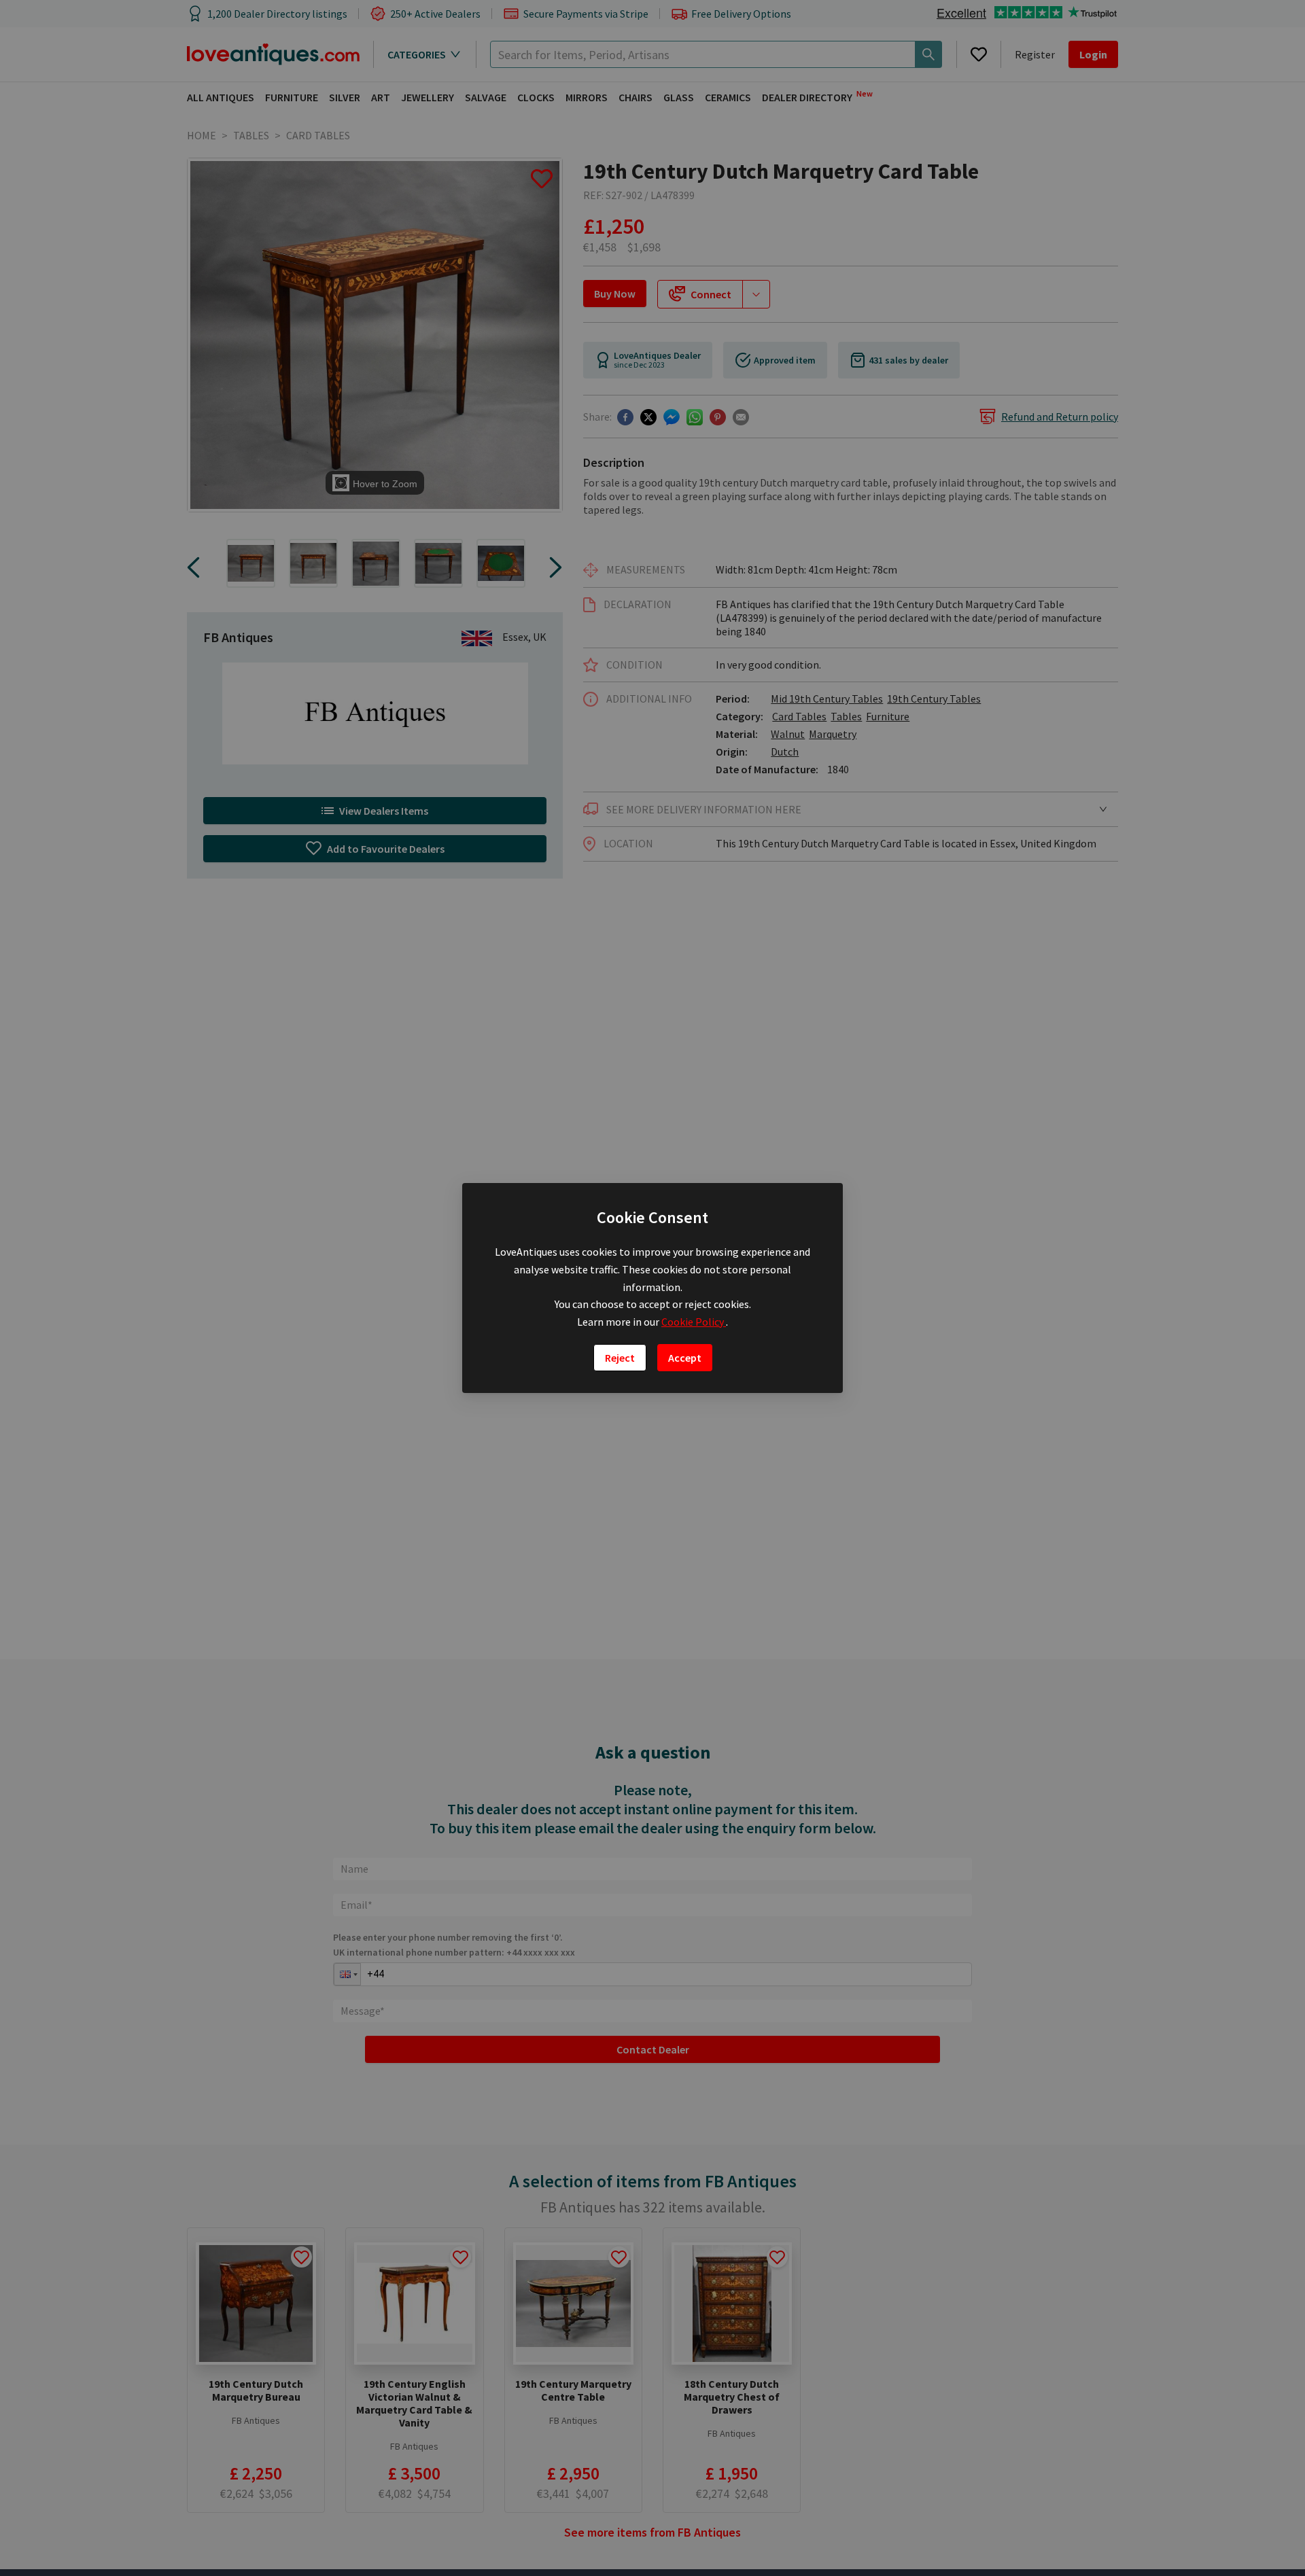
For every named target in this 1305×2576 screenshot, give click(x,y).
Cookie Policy (694, 1322)
